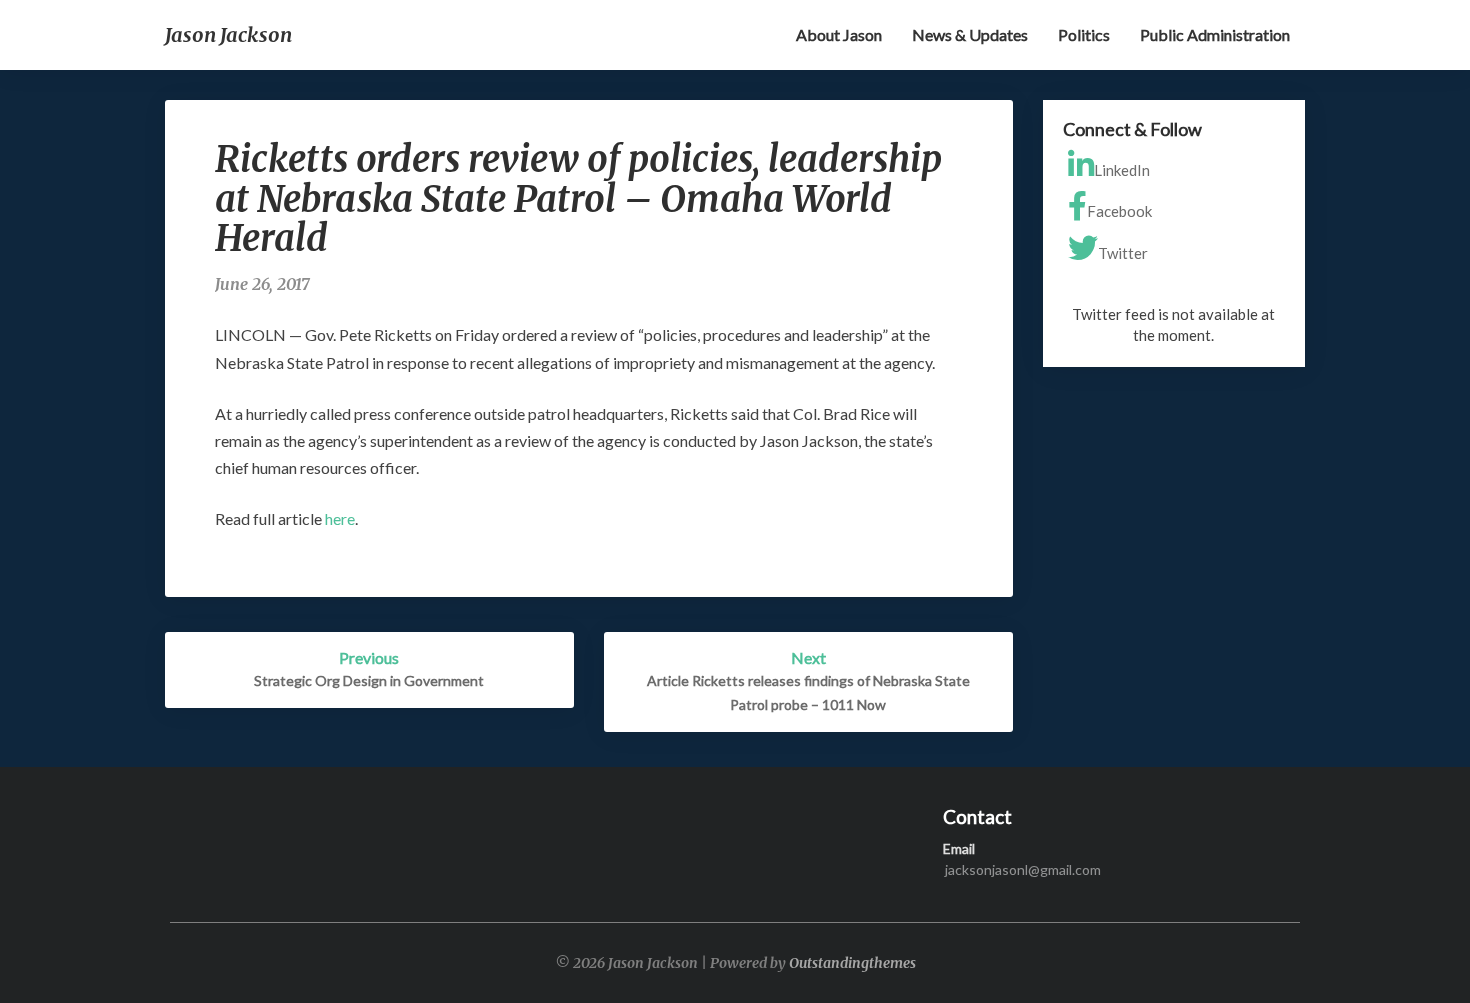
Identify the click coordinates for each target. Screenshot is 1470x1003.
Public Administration (1215, 34)
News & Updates (970, 34)
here (340, 518)
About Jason (839, 34)
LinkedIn (1122, 170)
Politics (1084, 34)
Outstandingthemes (852, 963)
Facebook (1119, 211)
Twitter (1123, 253)
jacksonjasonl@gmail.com (1023, 869)
